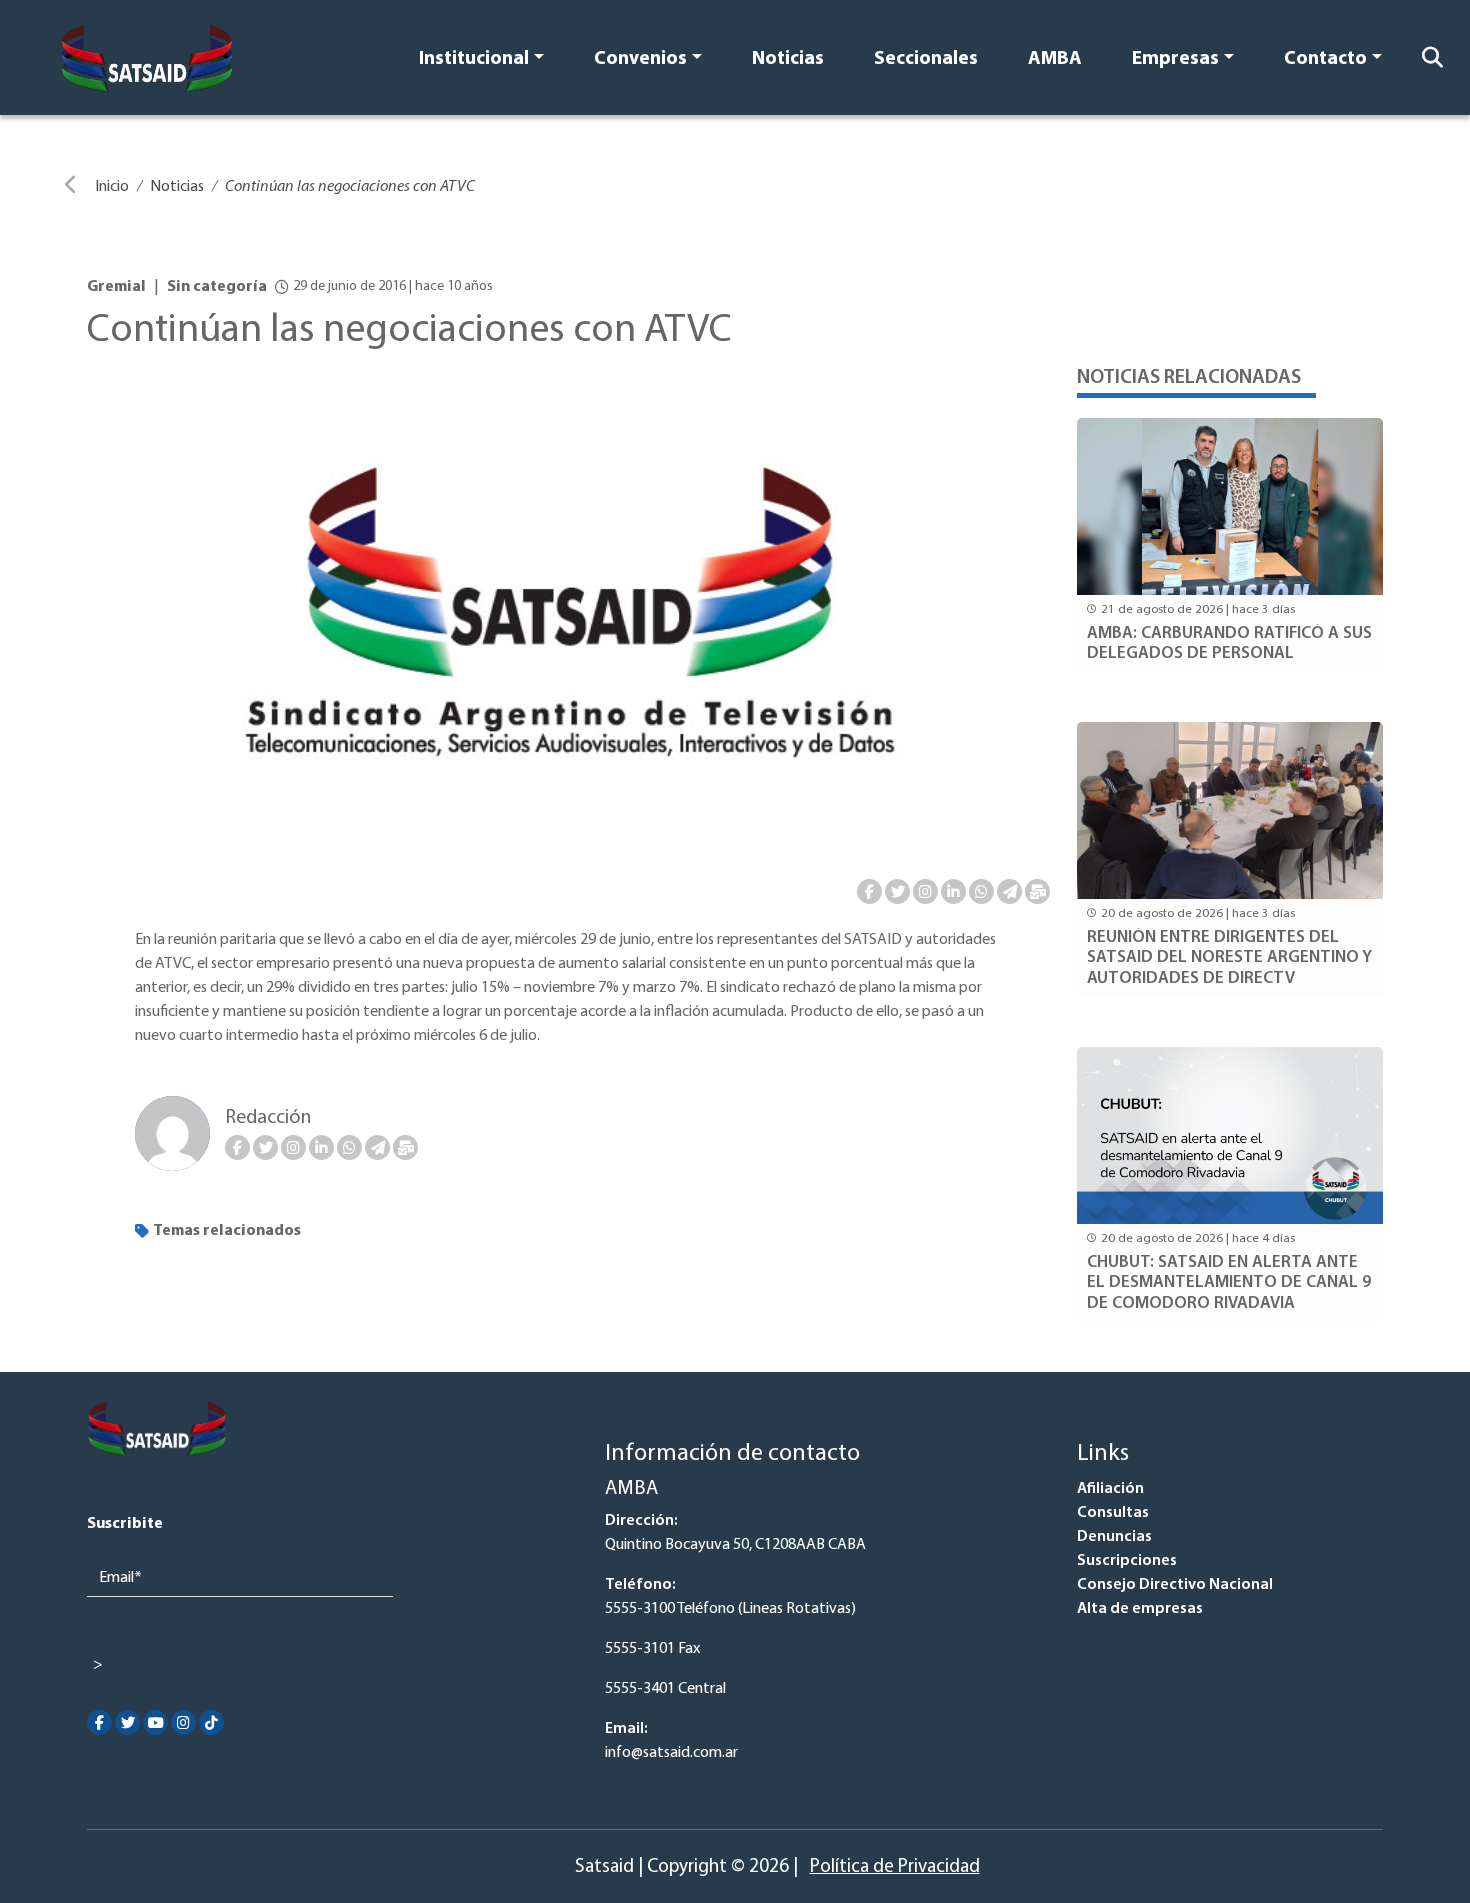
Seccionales (926, 59)
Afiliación (1110, 1489)
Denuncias (1114, 1537)
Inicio (112, 187)
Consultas (1113, 1513)
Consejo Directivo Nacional (1175, 1585)
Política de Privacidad (895, 1867)
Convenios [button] (640, 59)
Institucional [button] (474, 59)
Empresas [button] (1175, 59)
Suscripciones (1127, 1561)
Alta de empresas (1140, 1609)
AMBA (1055, 59)
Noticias (788, 59)
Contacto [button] (1325, 59)
